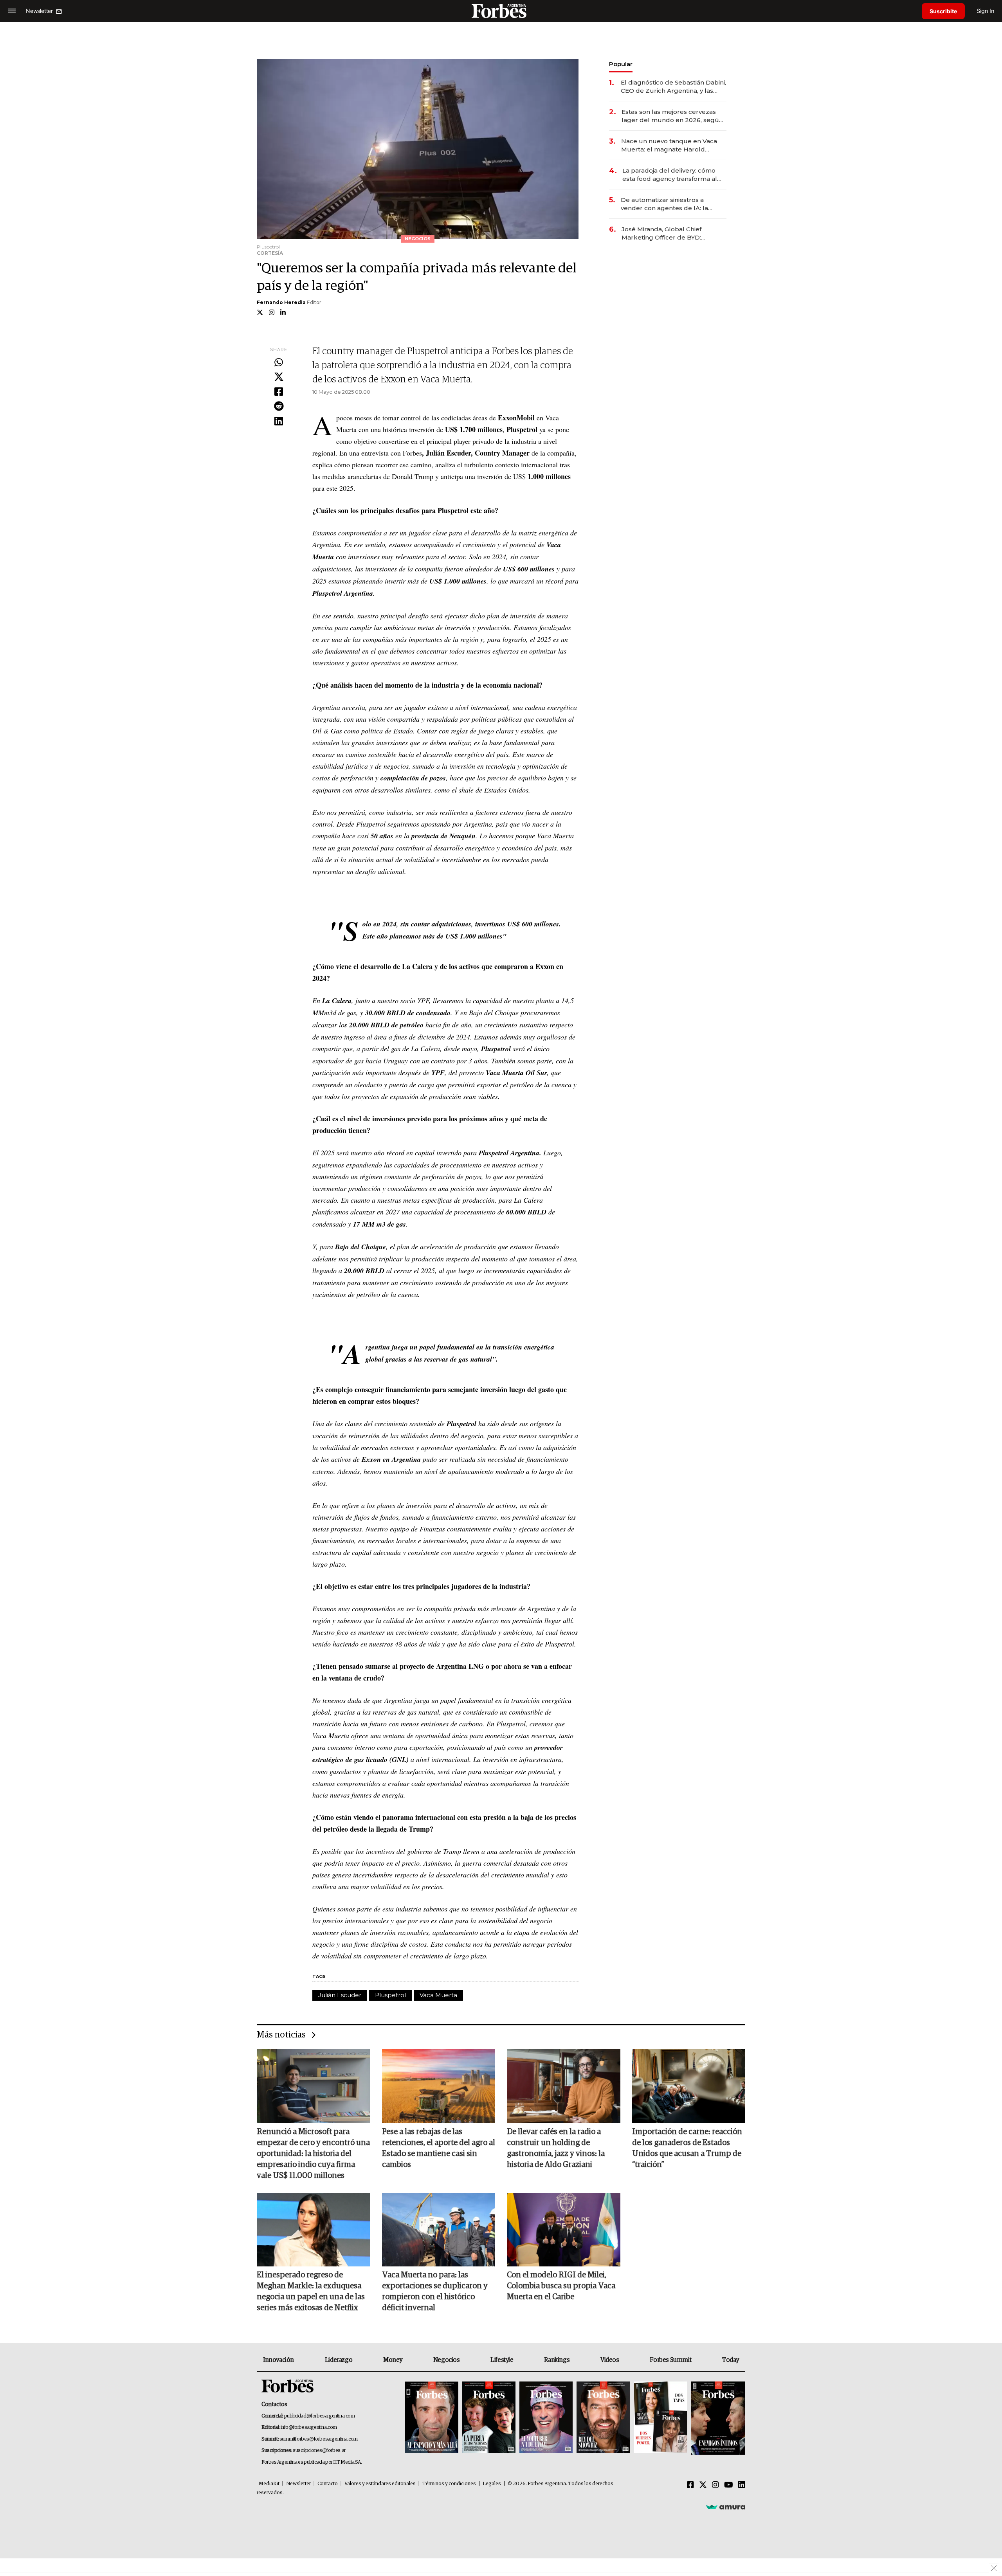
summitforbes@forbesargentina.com (319, 2439)
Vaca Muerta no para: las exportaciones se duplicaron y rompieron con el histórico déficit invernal (435, 2291)
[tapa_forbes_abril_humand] (489, 2418)
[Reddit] (279, 407)
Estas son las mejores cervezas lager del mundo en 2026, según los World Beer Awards (672, 116)
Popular (621, 64)
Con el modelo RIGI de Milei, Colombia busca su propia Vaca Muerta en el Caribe (561, 2286)
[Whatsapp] (279, 363)
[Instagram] (715, 2485)
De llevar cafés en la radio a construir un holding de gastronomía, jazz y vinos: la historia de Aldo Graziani (556, 2148)
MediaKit (269, 2484)
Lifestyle (502, 2360)
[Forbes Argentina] (501, 11)
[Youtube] (729, 2485)
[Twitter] (279, 377)
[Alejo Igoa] (546, 2418)
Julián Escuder (340, 1995)
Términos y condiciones (449, 2484)
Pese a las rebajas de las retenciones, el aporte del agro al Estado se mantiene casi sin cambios (439, 2148)
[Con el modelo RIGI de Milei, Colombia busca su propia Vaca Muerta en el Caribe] (564, 2230)
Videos (610, 2360)
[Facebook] (279, 392)
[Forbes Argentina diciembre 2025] (603, 2418)
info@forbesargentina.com (309, 2427)
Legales (492, 2484)
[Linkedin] (279, 422)
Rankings (557, 2360)
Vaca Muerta (438, 1995)
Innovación (278, 2360)
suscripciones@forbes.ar (319, 2451)
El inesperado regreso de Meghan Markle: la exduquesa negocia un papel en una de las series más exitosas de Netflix (311, 2291)
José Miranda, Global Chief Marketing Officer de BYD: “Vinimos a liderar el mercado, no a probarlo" (672, 233)
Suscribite (943, 11)
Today (731, 2360)
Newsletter (298, 2484)
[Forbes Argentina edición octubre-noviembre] (661, 2418)
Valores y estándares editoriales (380, 2484)
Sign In (985, 11)
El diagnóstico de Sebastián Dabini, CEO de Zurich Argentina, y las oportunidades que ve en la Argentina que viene (673, 87)
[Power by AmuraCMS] (726, 2507)
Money (393, 2360)
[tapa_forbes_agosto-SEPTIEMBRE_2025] (717, 2418)
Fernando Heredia (281, 302)
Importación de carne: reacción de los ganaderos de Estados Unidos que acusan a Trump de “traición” (687, 2148)
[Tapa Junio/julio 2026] (432, 2418)
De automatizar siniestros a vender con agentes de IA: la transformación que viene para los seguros (673, 204)
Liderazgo (339, 2360)
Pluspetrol (390, 1995)
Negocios (447, 2360)
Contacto (328, 2484)
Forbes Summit (670, 2360)
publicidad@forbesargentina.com (320, 2416)
